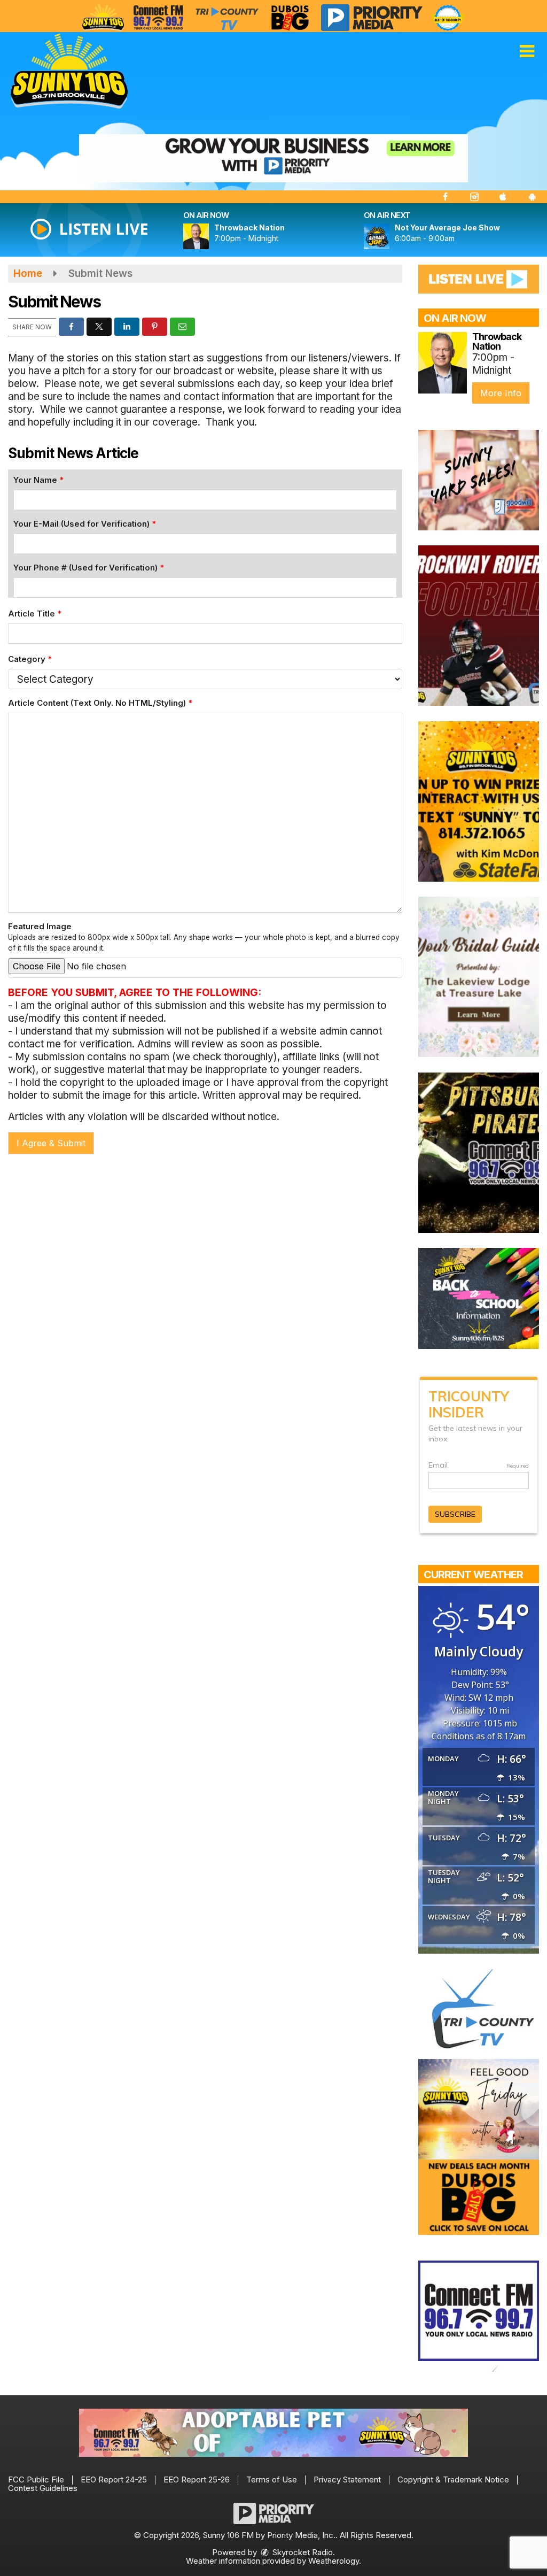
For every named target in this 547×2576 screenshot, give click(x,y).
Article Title (35, 614)
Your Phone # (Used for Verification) (89, 568)
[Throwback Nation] (209, 236)
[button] (527, 51)
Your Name (38, 480)
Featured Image (204, 937)
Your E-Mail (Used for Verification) (85, 524)
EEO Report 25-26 (197, 2479)
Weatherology (334, 2561)
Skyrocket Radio (302, 2552)
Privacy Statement (347, 2479)
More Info (501, 393)
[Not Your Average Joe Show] (389, 236)
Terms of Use (272, 2479)
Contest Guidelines (43, 2488)
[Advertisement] (273, 158)
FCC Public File (36, 2479)
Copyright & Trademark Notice (453, 2479)
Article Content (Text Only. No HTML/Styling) (100, 703)
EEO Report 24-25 (114, 2479)
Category (30, 659)
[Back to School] (479, 1298)
